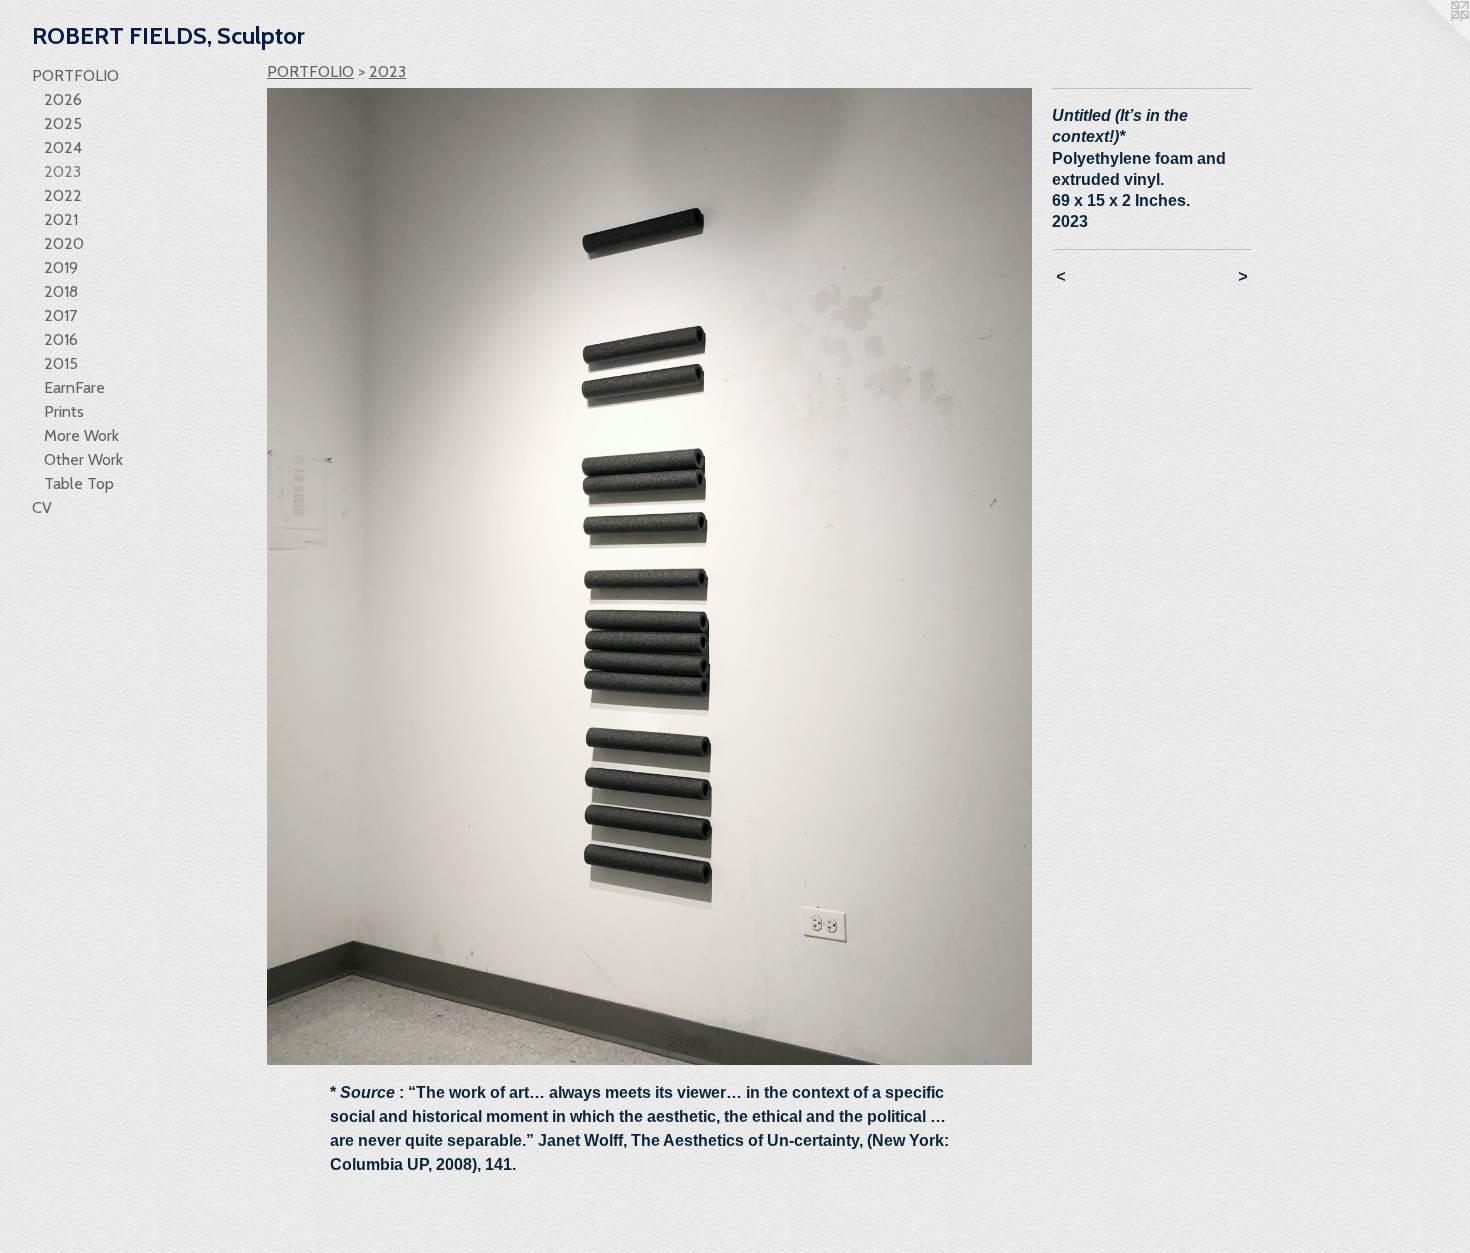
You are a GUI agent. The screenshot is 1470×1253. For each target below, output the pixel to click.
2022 (63, 195)
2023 (62, 171)
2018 (61, 291)
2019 (61, 267)
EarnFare (74, 387)
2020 (64, 243)
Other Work (83, 459)
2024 (63, 147)
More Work (81, 435)
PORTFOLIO (75, 75)
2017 (60, 315)
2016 (61, 339)
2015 (61, 363)
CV (42, 507)
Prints (64, 411)
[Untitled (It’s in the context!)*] (649, 576)
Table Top (79, 483)
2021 (61, 219)
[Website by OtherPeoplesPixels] (1430, 40)
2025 (63, 123)
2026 (63, 99)
